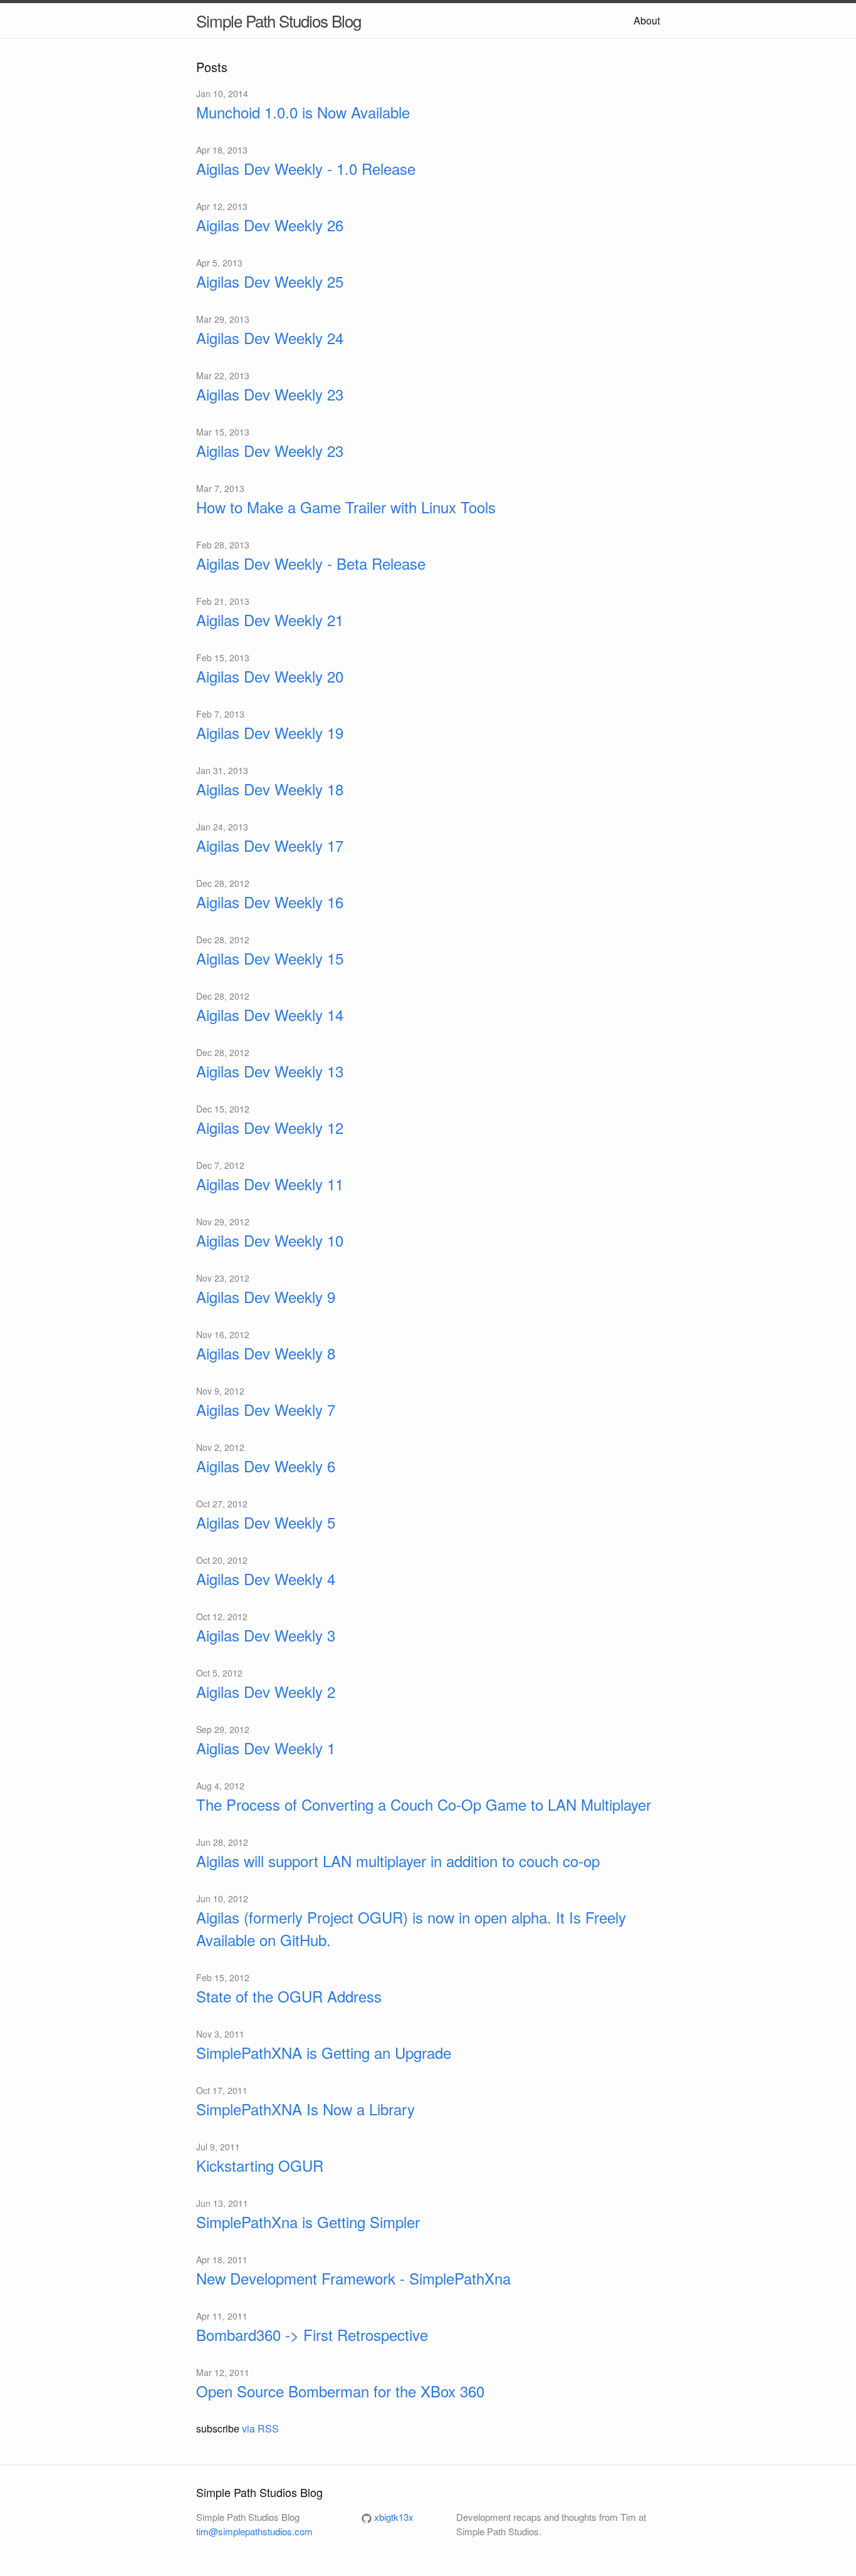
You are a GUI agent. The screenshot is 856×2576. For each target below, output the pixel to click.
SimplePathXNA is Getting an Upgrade (324, 2052)
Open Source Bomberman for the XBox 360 (340, 2391)
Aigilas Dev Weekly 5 (266, 1522)
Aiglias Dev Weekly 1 (266, 1748)
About (647, 20)
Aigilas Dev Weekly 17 (270, 845)
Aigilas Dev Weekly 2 (266, 1691)
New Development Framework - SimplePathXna (353, 2278)
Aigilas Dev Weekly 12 (270, 1127)
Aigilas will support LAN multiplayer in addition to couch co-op (398, 1861)
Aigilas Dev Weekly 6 (266, 1466)
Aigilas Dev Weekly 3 (266, 1635)
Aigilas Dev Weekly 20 (270, 676)
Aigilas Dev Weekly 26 (270, 225)
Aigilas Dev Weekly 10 (270, 1240)
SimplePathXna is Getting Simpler (308, 2222)
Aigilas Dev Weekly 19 (270, 732)
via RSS (260, 2428)
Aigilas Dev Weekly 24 (270, 338)
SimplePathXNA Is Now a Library (305, 2109)
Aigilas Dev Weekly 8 (266, 1353)
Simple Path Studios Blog (279, 20)
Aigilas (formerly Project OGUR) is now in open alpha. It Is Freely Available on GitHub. (411, 1928)
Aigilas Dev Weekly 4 (266, 1579)
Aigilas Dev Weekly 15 (270, 958)
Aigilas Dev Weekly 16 (270, 902)
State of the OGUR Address (289, 1996)
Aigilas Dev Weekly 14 (270, 1014)
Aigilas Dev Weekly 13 (270, 1071)
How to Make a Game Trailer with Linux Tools (346, 507)
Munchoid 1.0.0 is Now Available (303, 112)
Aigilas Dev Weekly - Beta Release (311, 563)
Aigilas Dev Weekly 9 (266, 1296)
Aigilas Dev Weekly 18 (270, 789)
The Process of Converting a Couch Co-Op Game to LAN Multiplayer (424, 1804)
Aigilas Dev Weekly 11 (270, 1184)
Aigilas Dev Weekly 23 (270, 394)
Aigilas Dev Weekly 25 (270, 281)
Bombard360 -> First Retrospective (312, 2334)
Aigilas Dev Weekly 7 (266, 1409)
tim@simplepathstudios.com (254, 2531)
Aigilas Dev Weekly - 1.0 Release (306, 168)
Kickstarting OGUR (260, 2165)
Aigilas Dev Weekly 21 (270, 620)
